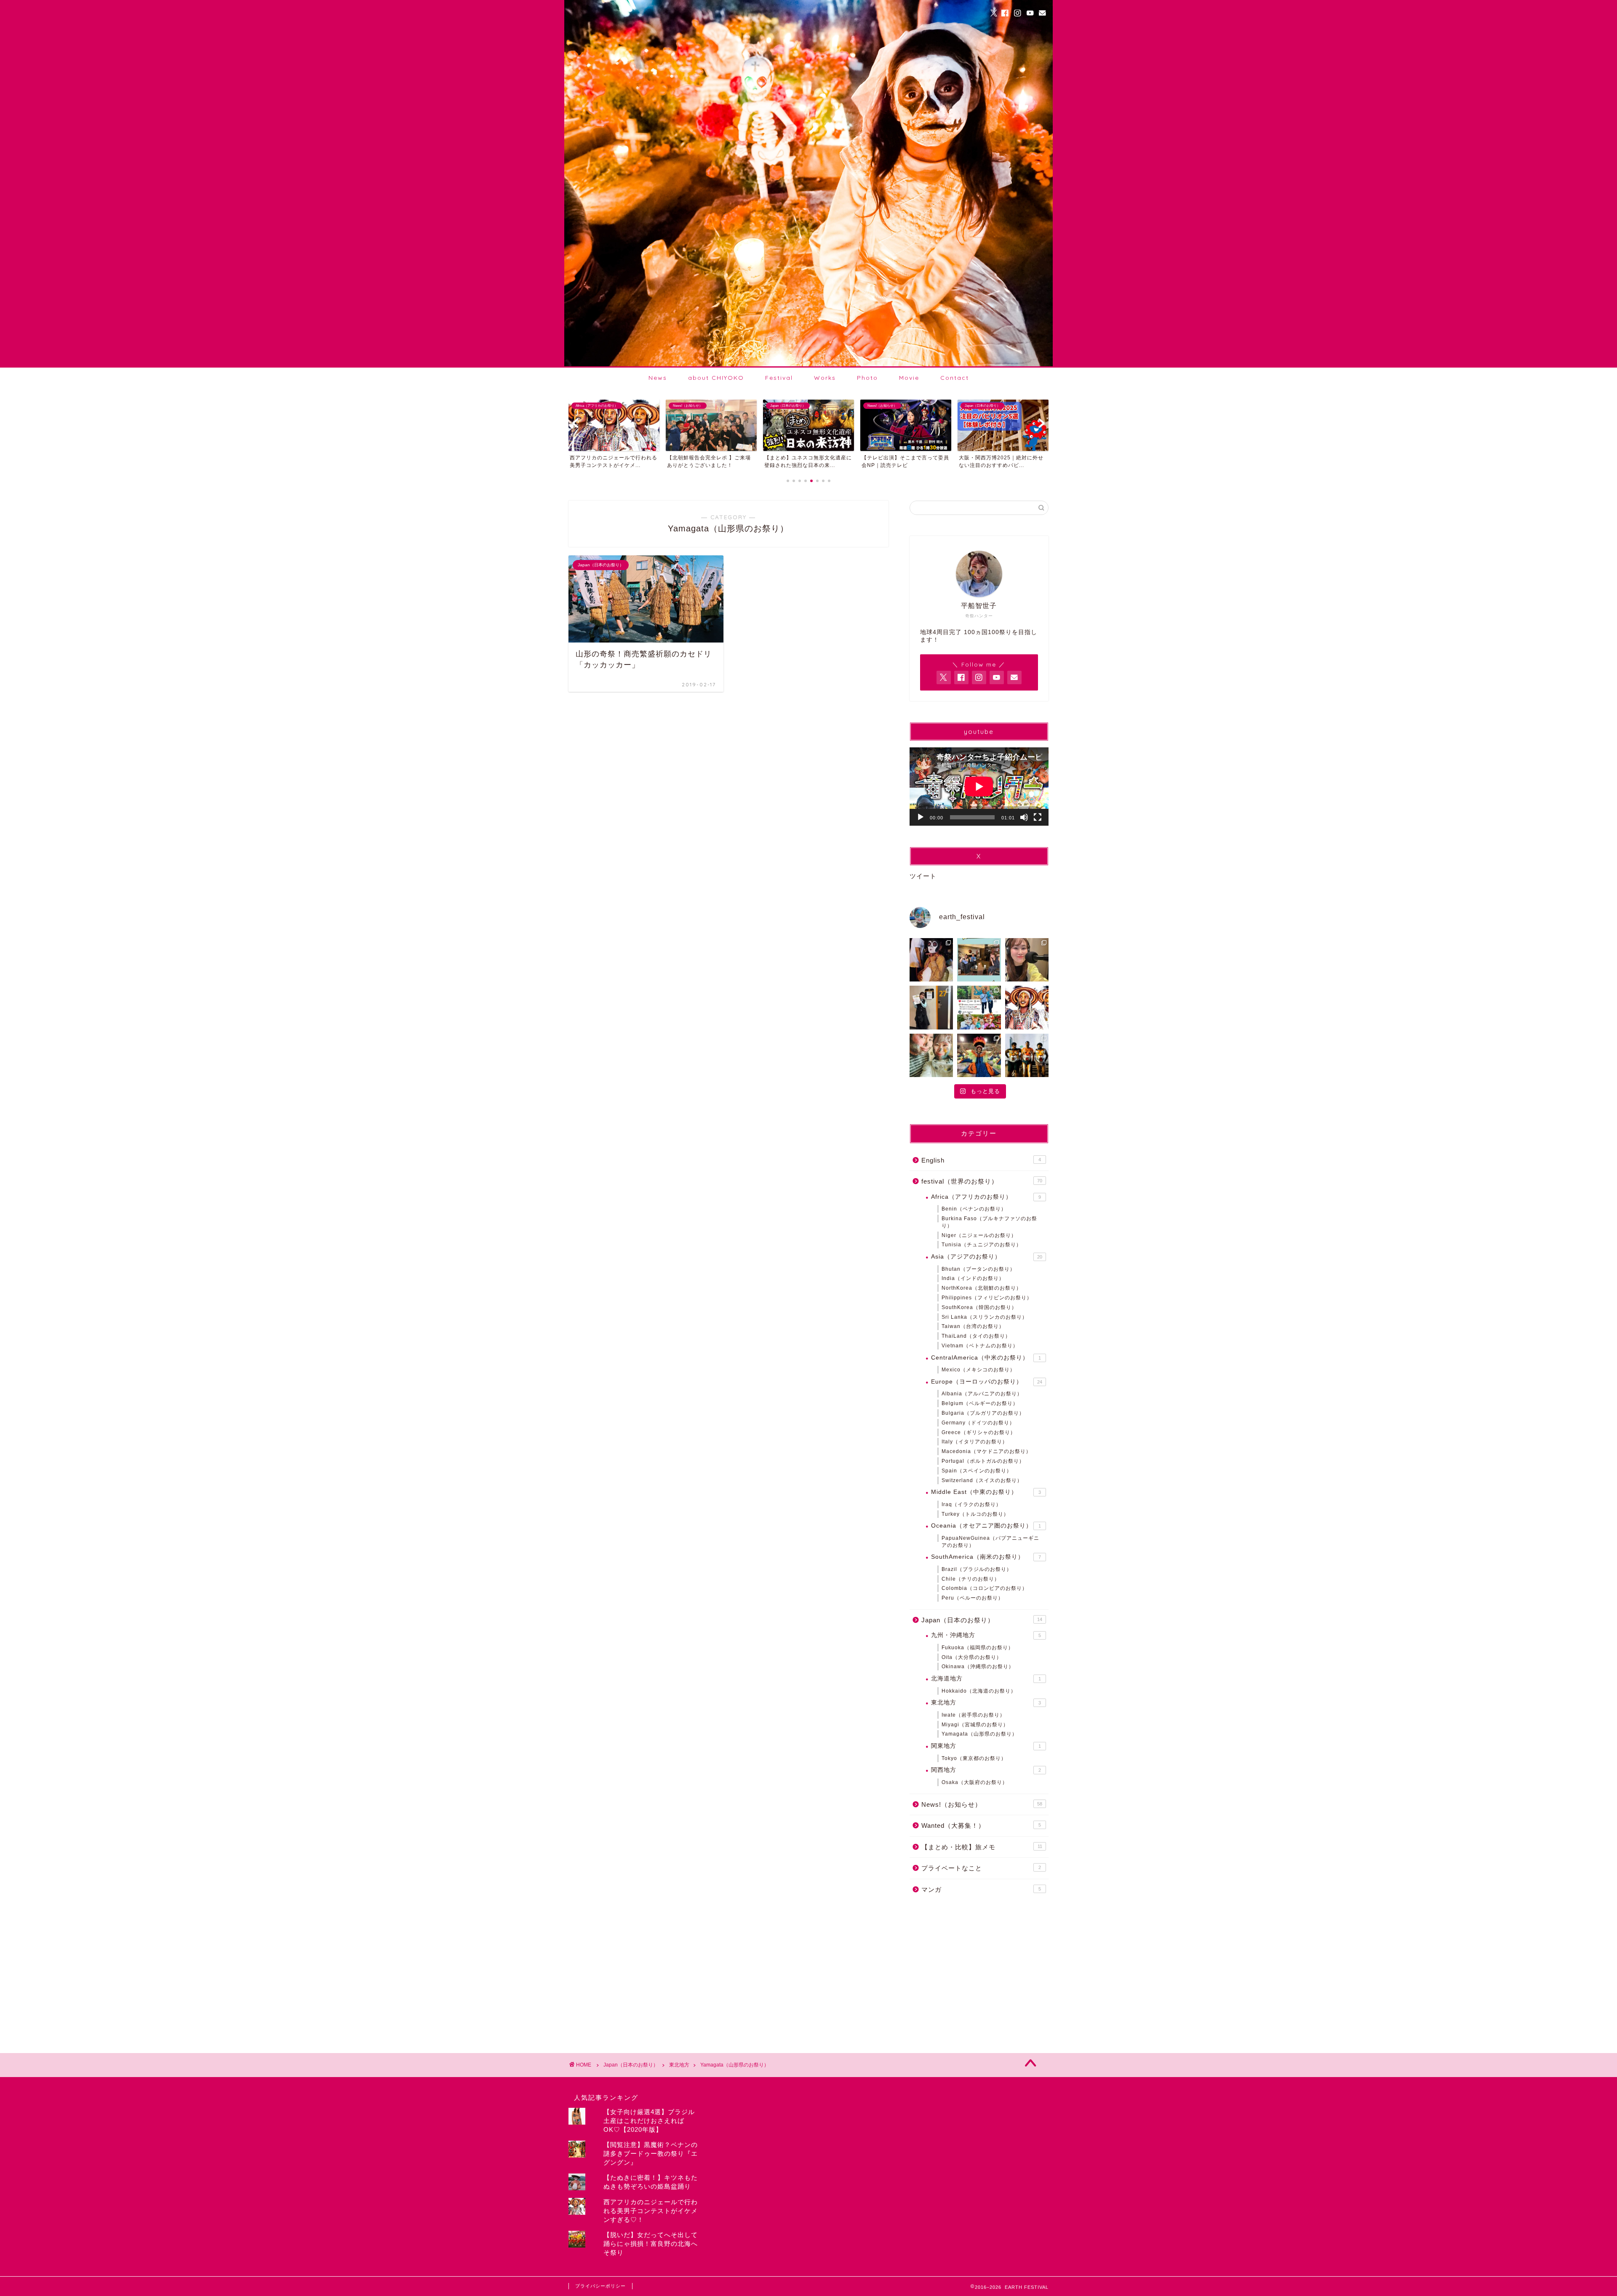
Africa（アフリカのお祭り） (986, 1197)
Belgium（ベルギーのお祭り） (980, 1403)
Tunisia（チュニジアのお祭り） (982, 1245)
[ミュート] (1024, 817)
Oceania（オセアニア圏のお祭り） (986, 1526)
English (981, 1160)
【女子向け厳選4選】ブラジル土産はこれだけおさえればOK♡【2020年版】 (649, 2121)
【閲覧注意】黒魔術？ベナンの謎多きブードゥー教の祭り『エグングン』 (651, 2153)
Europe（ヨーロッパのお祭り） (987, 1382)
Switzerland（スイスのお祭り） (982, 1480)
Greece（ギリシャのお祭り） (979, 1432)
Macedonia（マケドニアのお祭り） (986, 1451)
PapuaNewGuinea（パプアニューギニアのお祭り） (990, 1542)
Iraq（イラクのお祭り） (971, 1504)
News (658, 378)
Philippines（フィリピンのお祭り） (987, 1298)
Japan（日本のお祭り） (982, 1620)
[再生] (921, 817)
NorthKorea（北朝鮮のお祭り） (982, 1288)
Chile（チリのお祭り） (971, 1579)
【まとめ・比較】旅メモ (982, 1847)
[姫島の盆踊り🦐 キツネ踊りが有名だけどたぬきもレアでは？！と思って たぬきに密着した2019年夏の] (931, 960)
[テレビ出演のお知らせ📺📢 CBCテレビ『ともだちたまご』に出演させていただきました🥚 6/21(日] (979, 960)
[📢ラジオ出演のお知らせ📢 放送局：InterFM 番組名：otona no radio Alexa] (1027, 960)
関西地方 (986, 1770)
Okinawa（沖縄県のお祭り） (978, 1667)
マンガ (981, 1889)
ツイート (923, 876)
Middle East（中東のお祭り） (986, 1492)
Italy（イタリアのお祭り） (975, 1442)
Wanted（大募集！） (981, 1825)
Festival (779, 378)
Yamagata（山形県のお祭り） (979, 1734)
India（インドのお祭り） (973, 1278)
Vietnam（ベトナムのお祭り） (980, 1346)
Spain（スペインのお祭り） (977, 1471)
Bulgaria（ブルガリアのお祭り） (983, 1413)
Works (825, 378)
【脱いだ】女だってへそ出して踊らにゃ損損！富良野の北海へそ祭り (651, 2244)
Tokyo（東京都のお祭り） (974, 1758)
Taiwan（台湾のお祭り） (973, 1326)
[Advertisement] (979, 1969)
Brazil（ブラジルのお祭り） (977, 1569)
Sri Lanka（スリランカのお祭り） (985, 1317)
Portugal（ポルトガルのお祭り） (983, 1461)
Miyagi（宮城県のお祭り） (975, 1725)
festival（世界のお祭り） (982, 1181)
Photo (867, 378)
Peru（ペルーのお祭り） (973, 1598)
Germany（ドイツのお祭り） (978, 1423)
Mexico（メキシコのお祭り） (978, 1370)
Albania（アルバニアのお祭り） (982, 1394)
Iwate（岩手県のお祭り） (973, 1715)
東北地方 (986, 1703)
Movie (909, 378)
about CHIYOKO (716, 378)
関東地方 (986, 1746)
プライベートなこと (981, 1868)
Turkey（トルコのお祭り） (975, 1514)
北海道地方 (986, 1679)
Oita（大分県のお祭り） (972, 1657)
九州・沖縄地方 (986, 1635)
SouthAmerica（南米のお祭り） (986, 1557)
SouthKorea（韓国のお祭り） (979, 1307)
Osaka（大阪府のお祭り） (975, 1782)
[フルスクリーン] (1038, 817)
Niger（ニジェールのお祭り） (979, 1235)
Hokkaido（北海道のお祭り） (979, 1691)
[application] (979, 787)
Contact (955, 378)
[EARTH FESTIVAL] (808, 364)
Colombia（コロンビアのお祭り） (985, 1588)
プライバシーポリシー (600, 2286)
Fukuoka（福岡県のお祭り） (978, 1648)
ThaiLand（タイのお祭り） (976, 1336)
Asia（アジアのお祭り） (987, 1257)
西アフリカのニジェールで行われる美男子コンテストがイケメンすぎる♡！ (651, 2211)
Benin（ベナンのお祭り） (974, 1209)
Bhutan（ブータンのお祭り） (978, 1269)
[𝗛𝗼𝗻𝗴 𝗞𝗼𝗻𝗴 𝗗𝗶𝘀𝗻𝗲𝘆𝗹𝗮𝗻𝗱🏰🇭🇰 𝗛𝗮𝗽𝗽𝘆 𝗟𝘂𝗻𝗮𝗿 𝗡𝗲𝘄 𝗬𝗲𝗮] (979, 1007)
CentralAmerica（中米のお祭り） (986, 1358)
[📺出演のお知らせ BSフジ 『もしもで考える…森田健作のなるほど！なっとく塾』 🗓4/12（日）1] (931, 1007)
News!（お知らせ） (982, 1804)
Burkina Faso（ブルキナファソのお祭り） (989, 1222)
